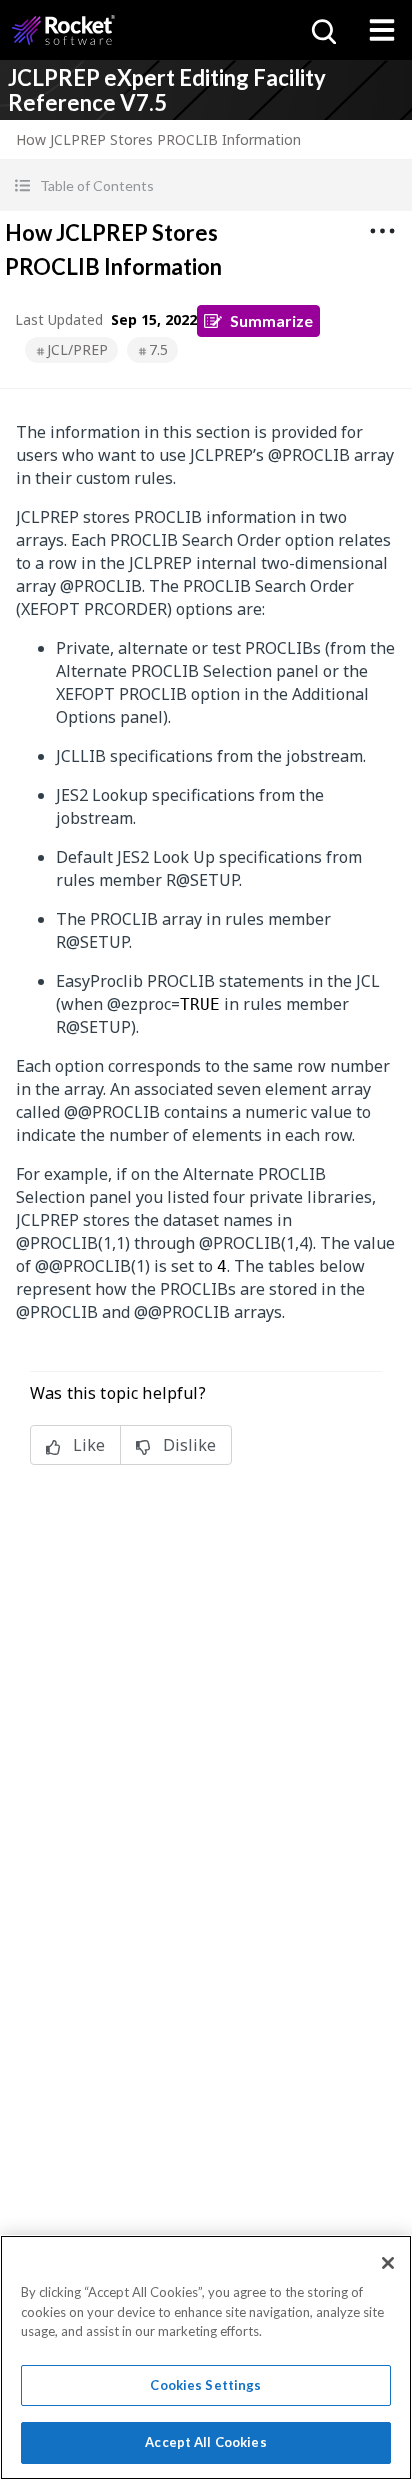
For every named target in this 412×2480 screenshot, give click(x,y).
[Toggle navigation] (382, 30)
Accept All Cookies (205, 2442)
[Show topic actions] (382, 231)
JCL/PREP (77, 349)
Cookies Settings (205, 2385)
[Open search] (322, 30)
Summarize (271, 320)
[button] (206, 185)
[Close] (388, 2263)
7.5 (158, 349)
